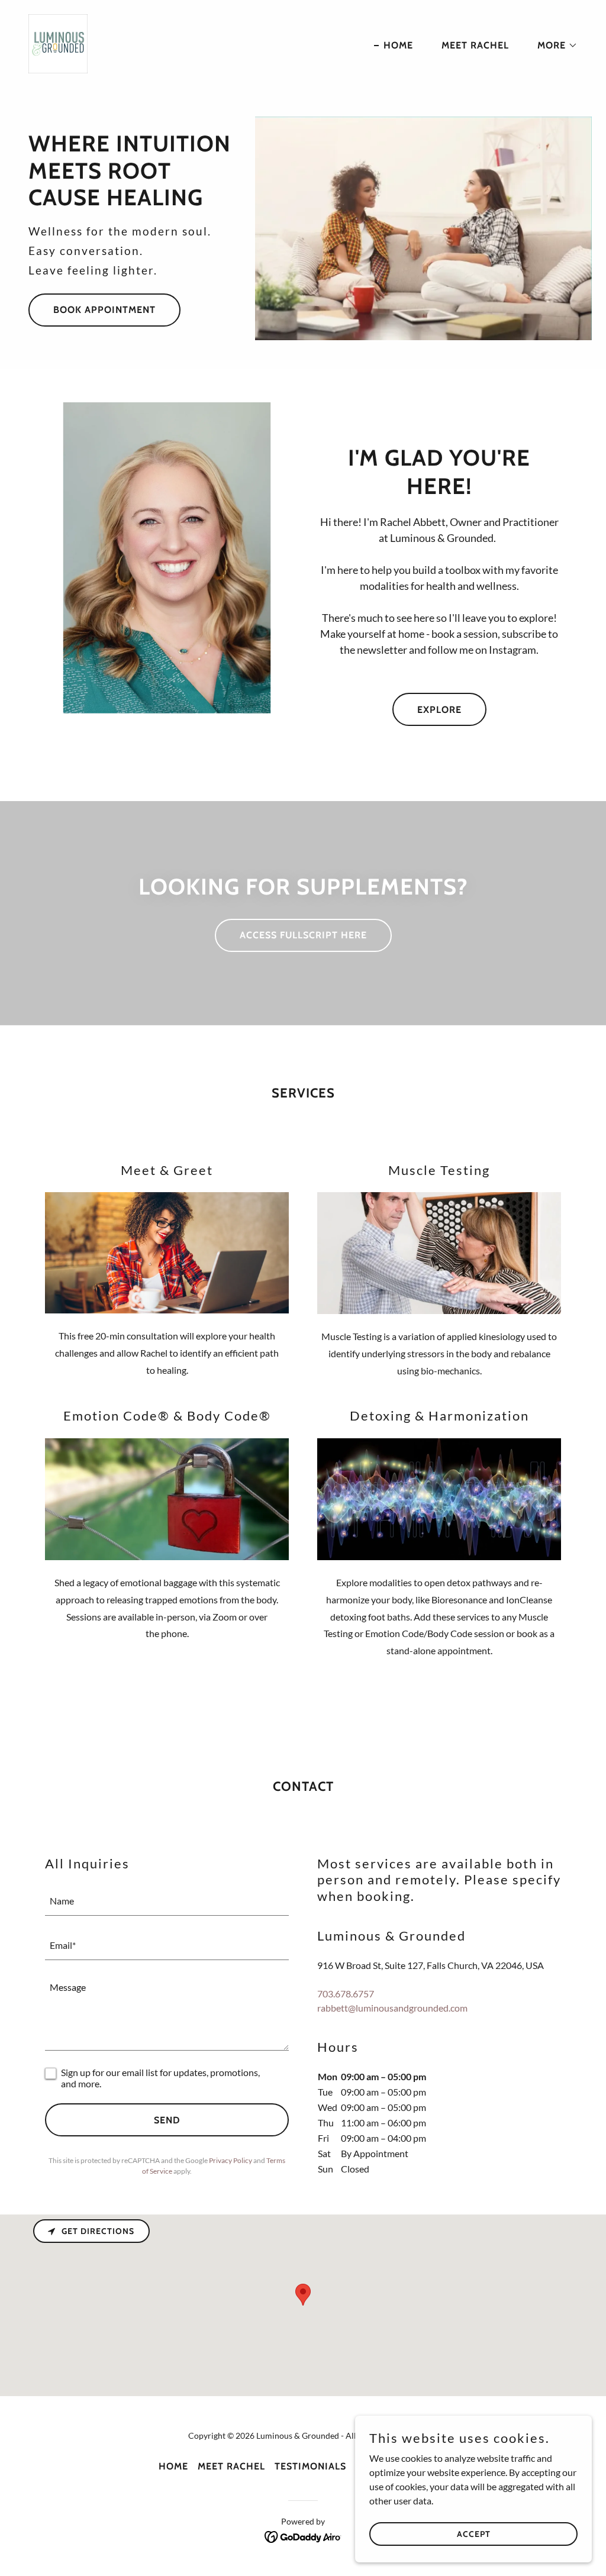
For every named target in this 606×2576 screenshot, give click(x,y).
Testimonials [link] (310, 2466)
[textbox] (167, 1901)
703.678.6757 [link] (346, 1994)
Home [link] (398, 45)
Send (167, 2120)
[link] (58, 42)
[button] (553, 46)
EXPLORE (439, 710)
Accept (474, 2533)
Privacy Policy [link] (231, 2160)
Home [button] (173, 2466)
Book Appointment (104, 310)
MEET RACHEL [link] (475, 45)
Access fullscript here (303, 935)
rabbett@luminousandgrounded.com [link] (392, 2008)
